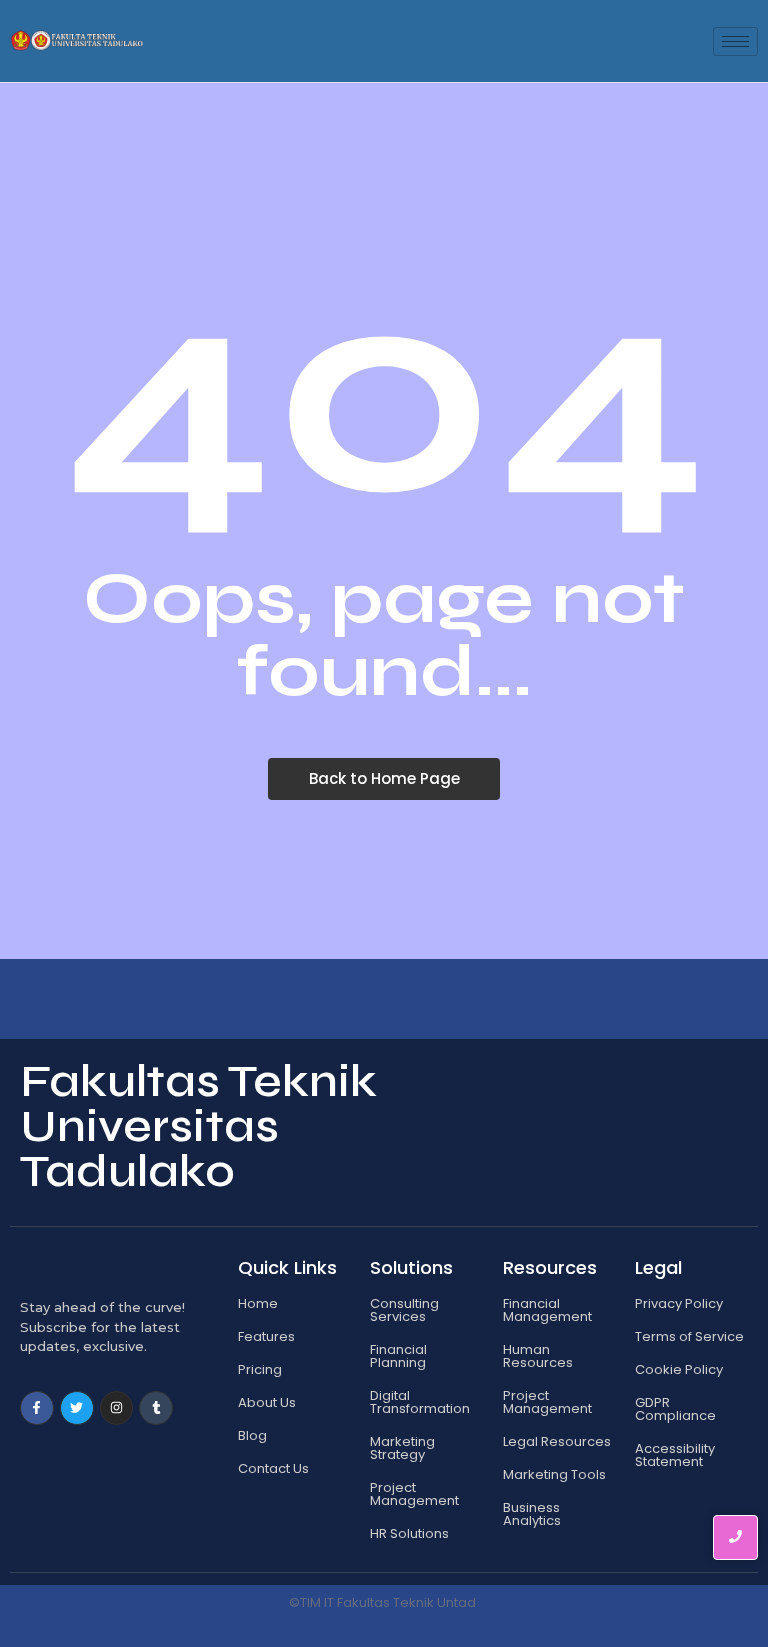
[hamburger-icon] (735, 41)
